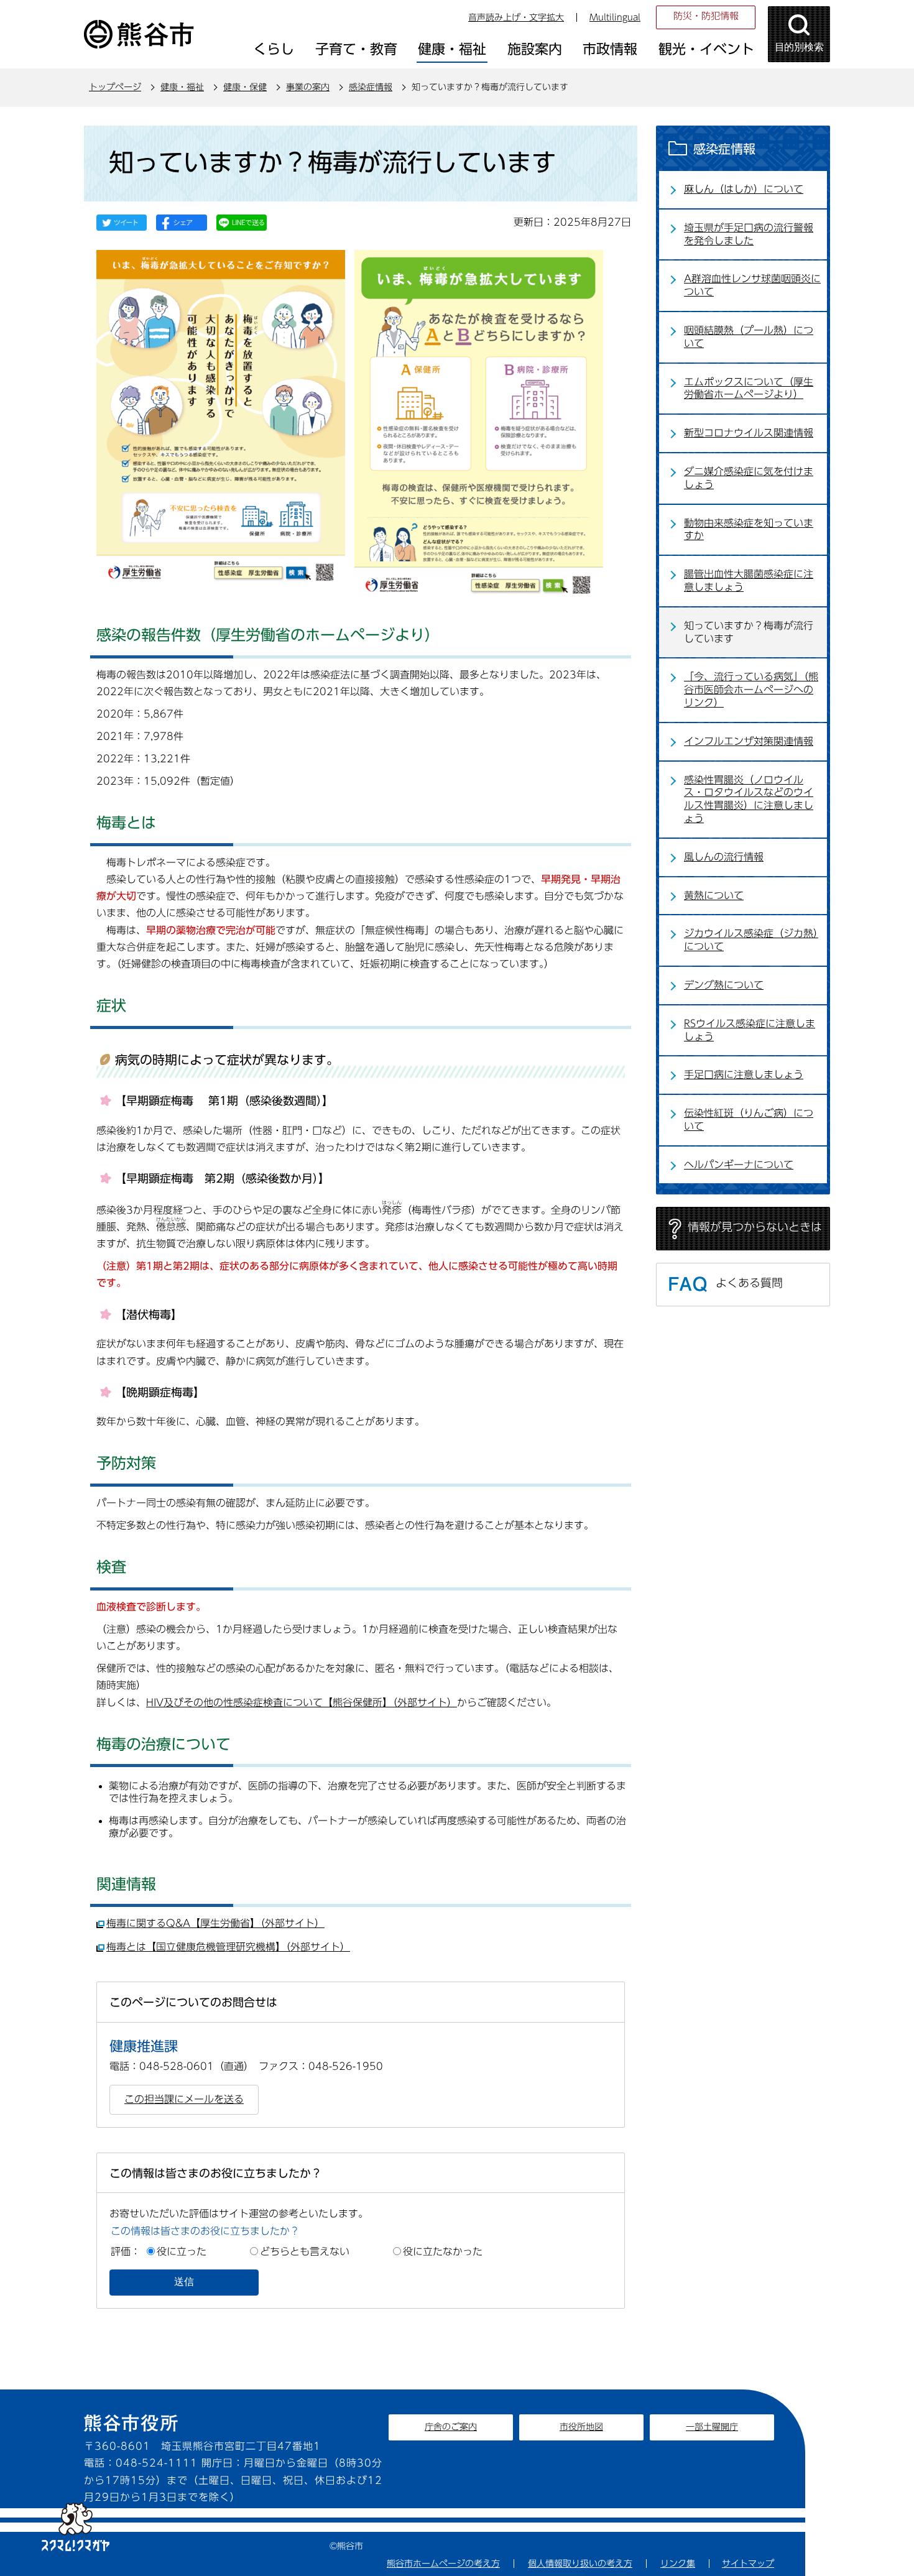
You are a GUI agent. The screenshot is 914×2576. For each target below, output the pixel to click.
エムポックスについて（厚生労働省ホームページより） (749, 388)
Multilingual (615, 17)
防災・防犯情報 (706, 16)
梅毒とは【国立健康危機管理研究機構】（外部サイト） (228, 1947)
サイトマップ (748, 2564)
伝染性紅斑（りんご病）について (749, 1119)
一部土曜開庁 (712, 2427)
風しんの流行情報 (724, 857)
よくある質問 (749, 1283)
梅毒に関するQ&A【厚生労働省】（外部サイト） (215, 1923)
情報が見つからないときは (755, 1227)
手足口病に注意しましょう (744, 1074)
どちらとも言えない (305, 2251)
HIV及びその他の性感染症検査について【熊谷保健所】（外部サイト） (302, 1702)
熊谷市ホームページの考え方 (443, 2564)
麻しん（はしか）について (744, 189)
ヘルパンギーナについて (739, 1165)
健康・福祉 (182, 87)
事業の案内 (308, 87)
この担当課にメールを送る (184, 2099)
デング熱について (724, 985)
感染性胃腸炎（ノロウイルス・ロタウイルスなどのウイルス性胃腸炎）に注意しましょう (749, 799)
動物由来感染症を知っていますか (749, 529)
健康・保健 (245, 87)
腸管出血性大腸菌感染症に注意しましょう (749, 580)
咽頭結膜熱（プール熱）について (749, 337)
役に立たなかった (443, 2251)
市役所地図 (581, 2427)
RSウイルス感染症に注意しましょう (750, 1030)
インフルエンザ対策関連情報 (749, 741)
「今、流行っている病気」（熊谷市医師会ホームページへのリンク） (751, 690)
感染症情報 (371, 87)
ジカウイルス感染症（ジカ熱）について (751, 940)
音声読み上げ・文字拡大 (516, 17)
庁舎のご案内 (451, 2427)
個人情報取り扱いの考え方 (580, 2564)
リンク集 (678, 2564)
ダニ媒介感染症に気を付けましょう (749, 478)
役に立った (182, 2251)
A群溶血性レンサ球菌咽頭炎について (752, 285)
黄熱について (714, 895)
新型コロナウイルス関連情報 (749, 433)
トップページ (115, 87)
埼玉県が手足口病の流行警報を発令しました (749, 234)
